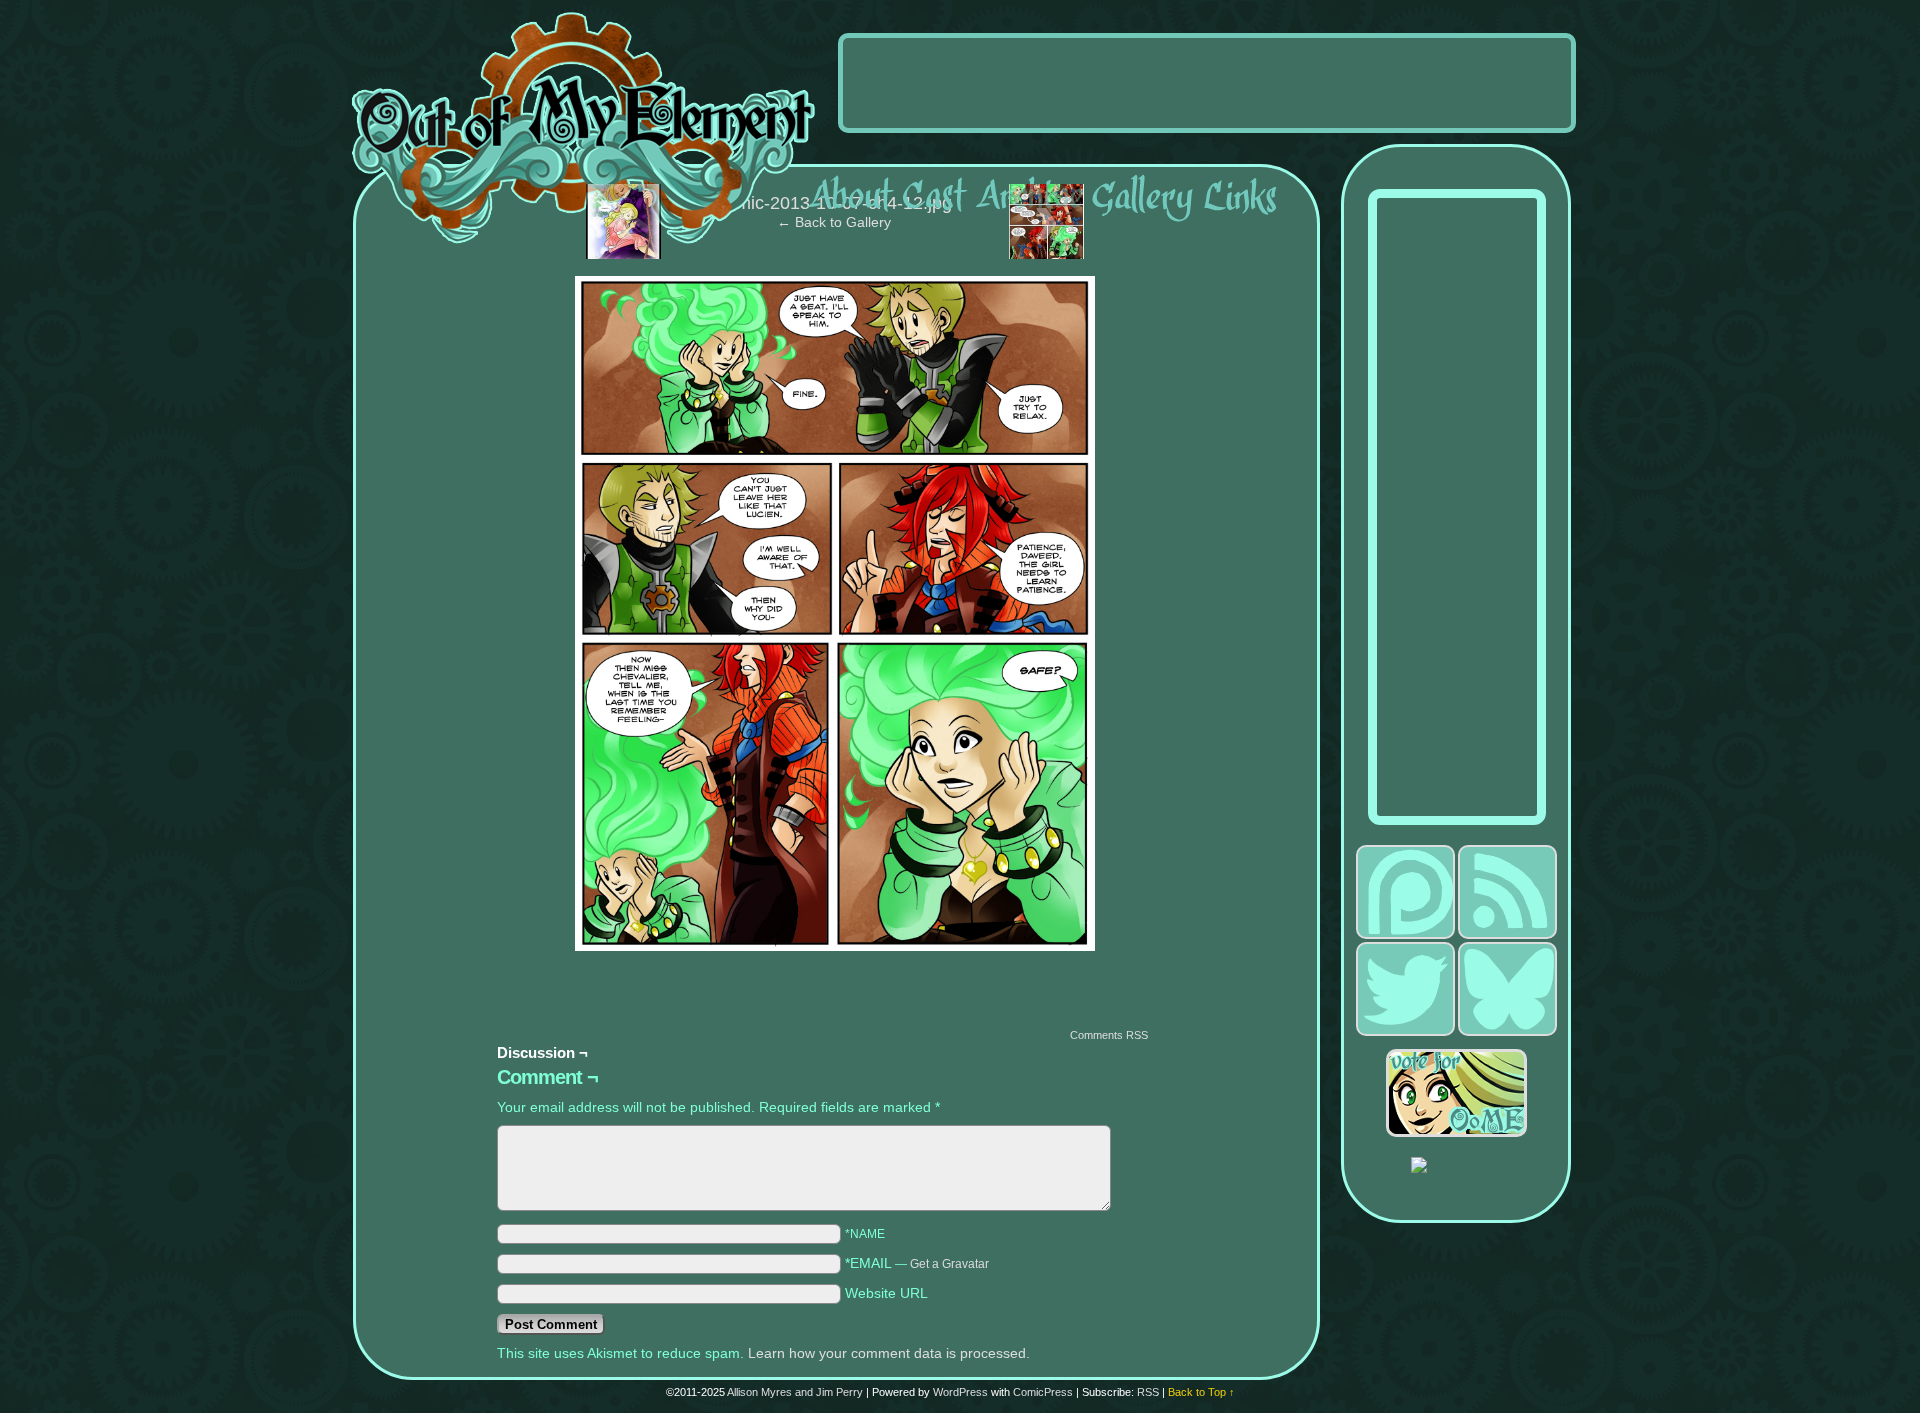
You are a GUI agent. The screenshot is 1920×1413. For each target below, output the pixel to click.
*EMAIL (917, 1263)
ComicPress (1043, 1392)
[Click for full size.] (835, 946)
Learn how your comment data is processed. (889, 1353)
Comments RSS (1109, 1035)
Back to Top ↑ (1201, 1392)
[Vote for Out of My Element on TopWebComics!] (1468, 1093)
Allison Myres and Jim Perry (795, 1392)
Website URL (886, 1293)
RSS (1148, 1392)
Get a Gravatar (949, 1264)
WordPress (960, 1392)
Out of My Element (583, 129)
